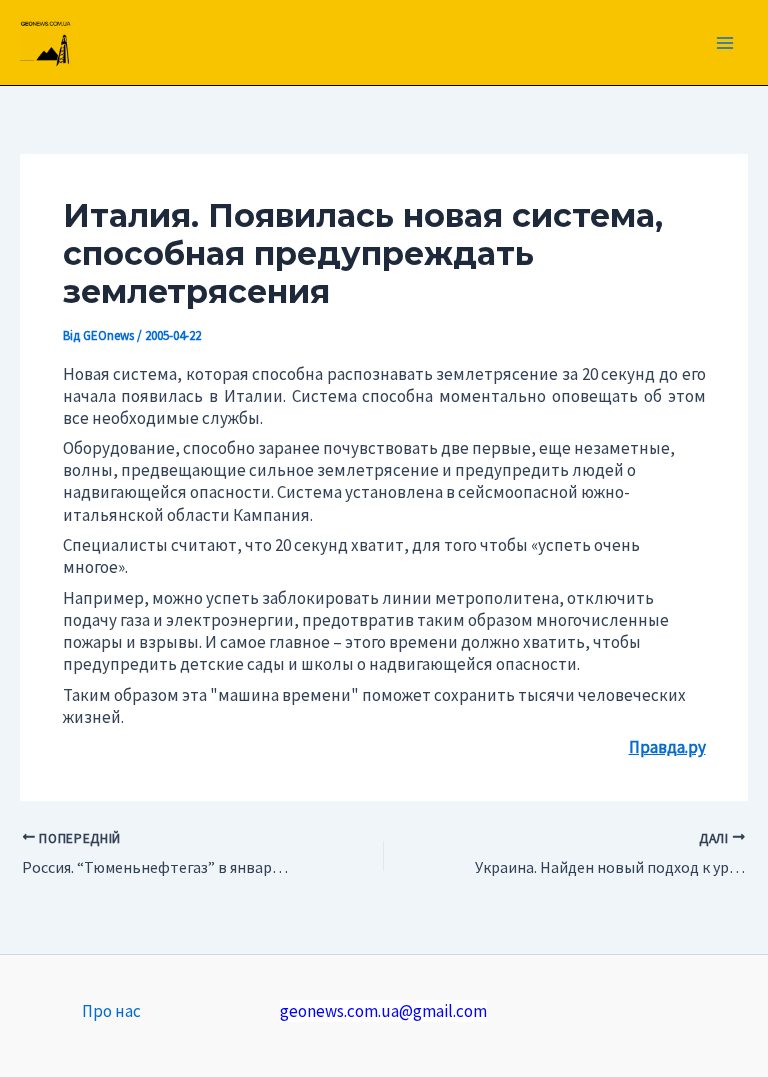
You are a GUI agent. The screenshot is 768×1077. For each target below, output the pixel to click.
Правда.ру (667, 747)
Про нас (111, 1011)
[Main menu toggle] (726, 43)
